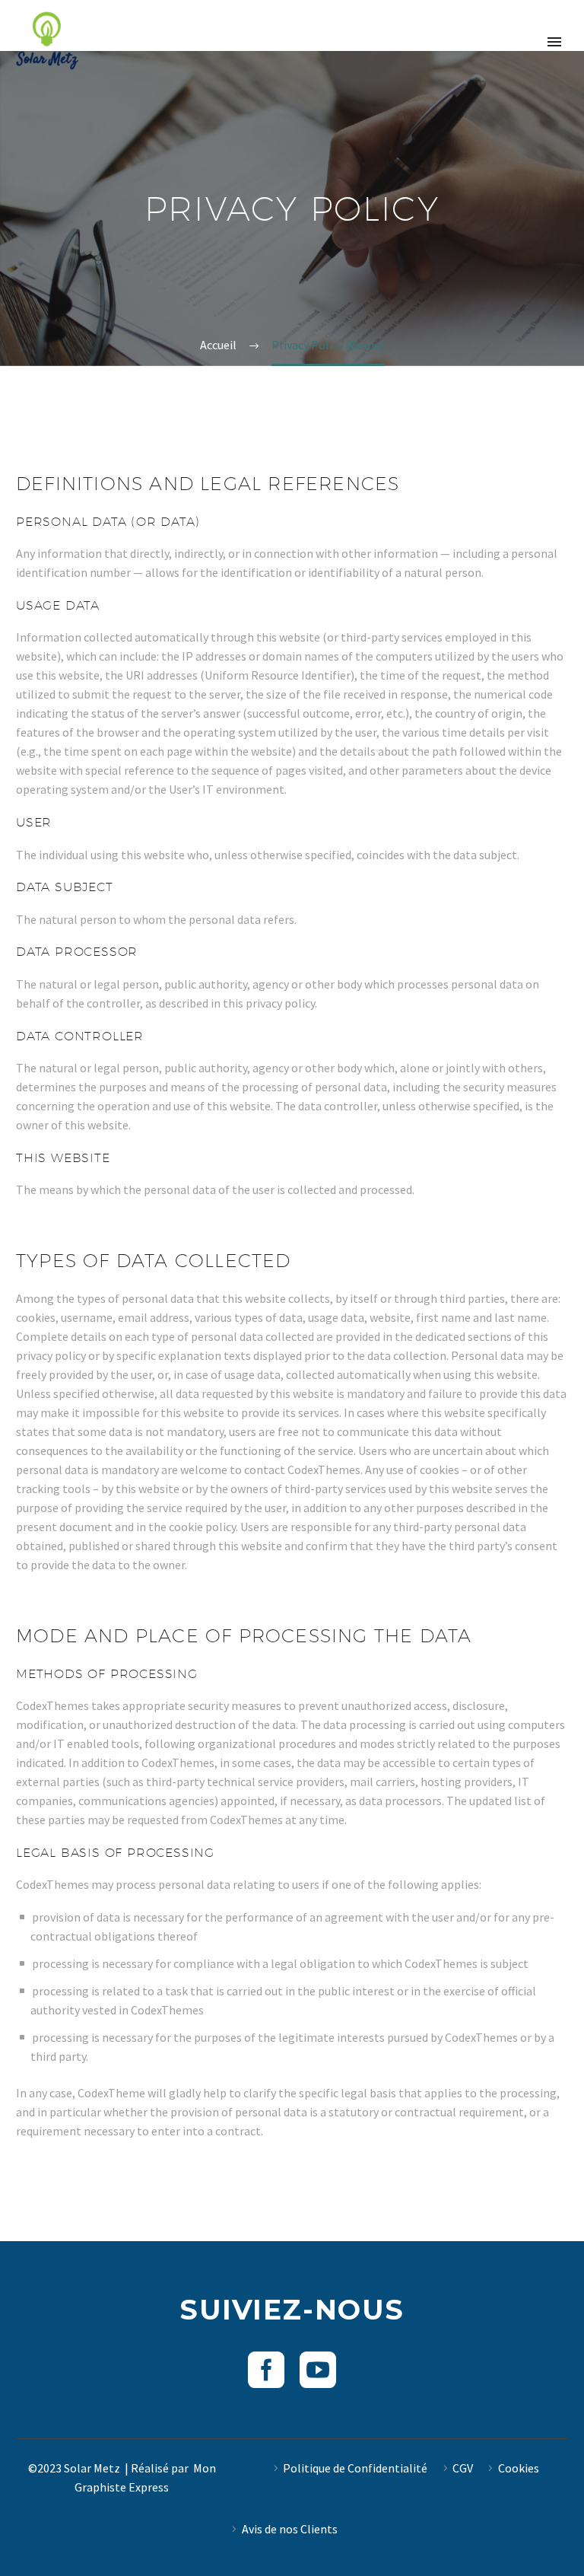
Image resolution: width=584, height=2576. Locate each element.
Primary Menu (554, 42)
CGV (463, 2468)
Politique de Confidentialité (355, 2468)
